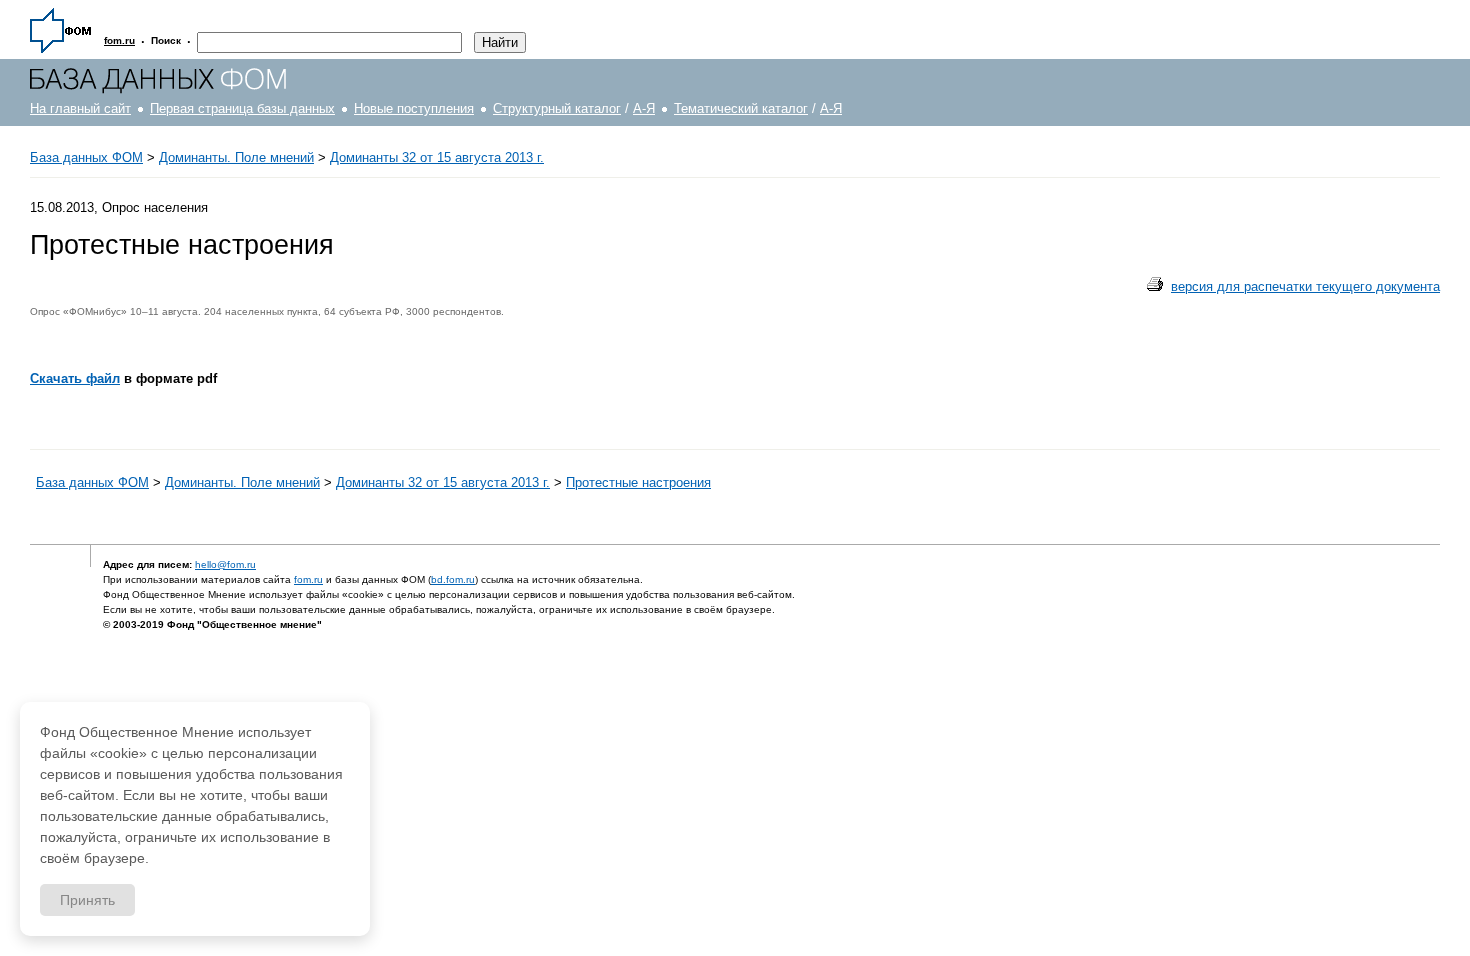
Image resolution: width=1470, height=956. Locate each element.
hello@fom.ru (225, 564)
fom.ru (308, 579)
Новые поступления (414, 108)
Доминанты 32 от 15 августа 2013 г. (437, 157)
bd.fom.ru (453, 579)
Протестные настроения (638, 482)
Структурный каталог (557, 108)
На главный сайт (80, 108)
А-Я (644, 108)
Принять (87, 900)
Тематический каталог (741, 108)
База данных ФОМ (86, 157)
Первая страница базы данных (242, 108)
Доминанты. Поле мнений (236, 157)
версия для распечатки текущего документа (1305, 286)
